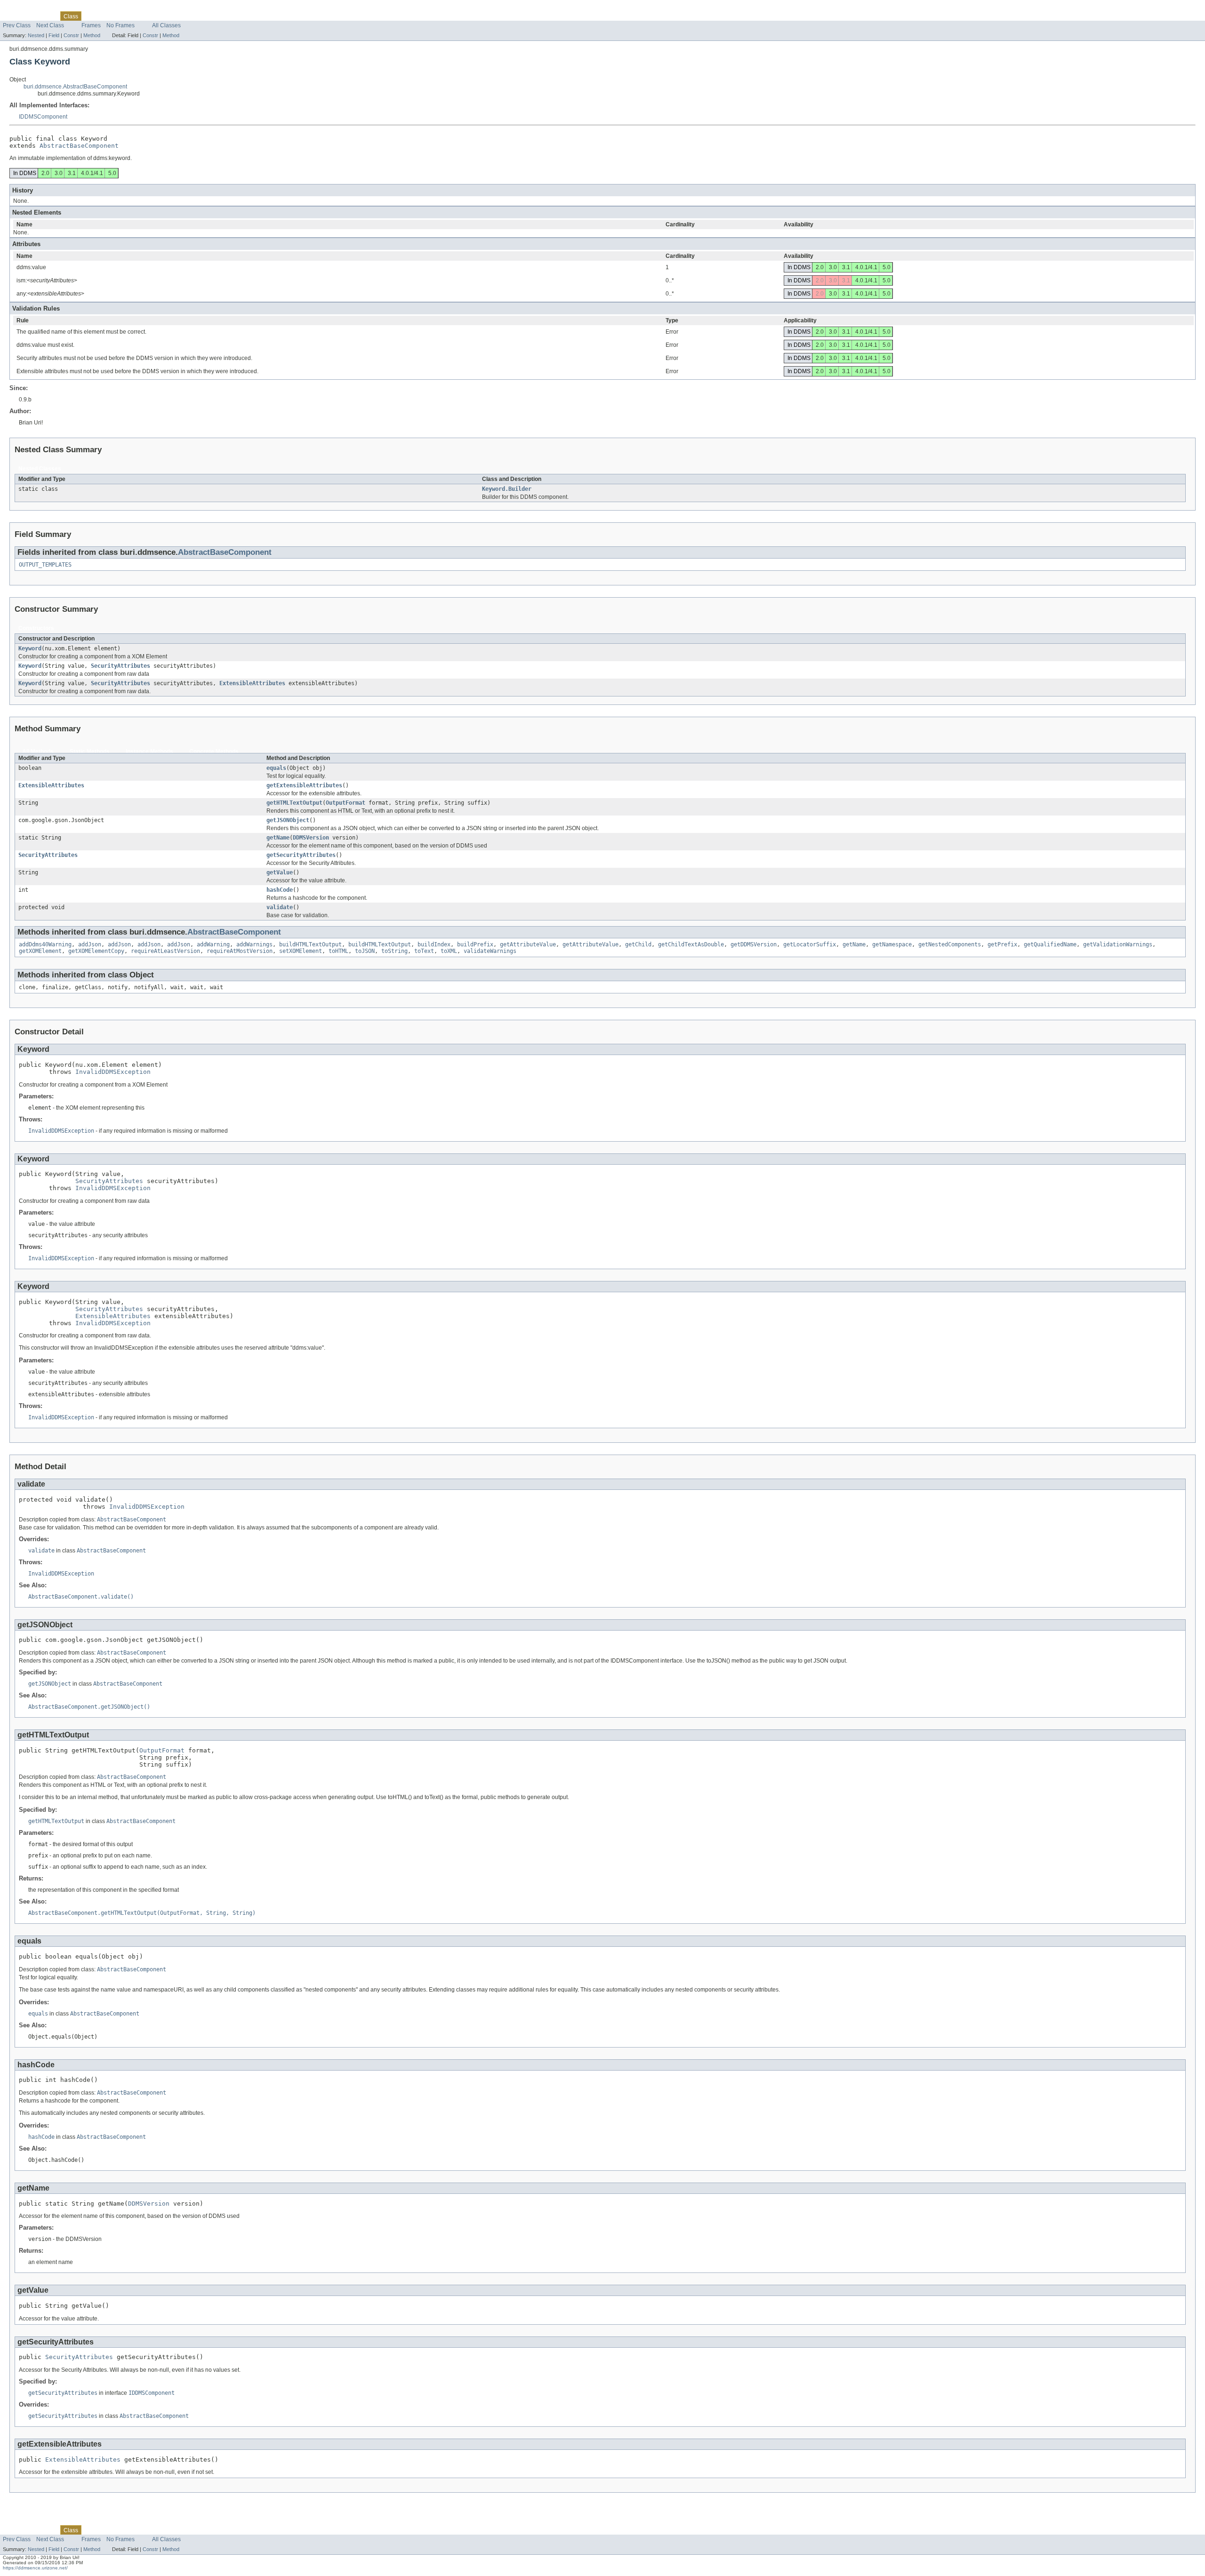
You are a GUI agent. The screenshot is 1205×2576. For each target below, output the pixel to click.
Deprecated (135, 16)
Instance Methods (149, 752)
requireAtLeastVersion (165, 951)
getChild (638, 944)
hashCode (280, 890)
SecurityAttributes (120, 666)
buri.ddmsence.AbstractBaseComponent (75, 87)
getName (278, 838)
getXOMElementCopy (96, 951)
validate (280, 907)
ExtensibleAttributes (252, 683)
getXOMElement (40, 951)
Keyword (30, 648)
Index (163, 16)
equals (276, 768)
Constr (71, 35)
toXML (449, 951)
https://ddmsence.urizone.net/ (35, 2568)
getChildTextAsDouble (691, 944)
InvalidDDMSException (113, 1072)
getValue (280, 872)
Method (92, 35)
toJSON (365, 951)
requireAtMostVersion (240, 951)
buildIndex (434, 944)
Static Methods (90, 752)
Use (92, 16)
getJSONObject (288, 820)
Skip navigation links (26, 8)
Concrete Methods (214, 752)
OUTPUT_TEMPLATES (45, 565)
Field (54, 35)
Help (182, 16)
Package (44, 16)
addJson (90, 944)
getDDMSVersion (754, 944)
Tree (108, 16)
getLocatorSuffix (810, 944)
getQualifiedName (1050, 944)
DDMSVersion (311, 838)
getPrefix (1002, 944)
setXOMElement (301, 951)
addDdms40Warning (45, 944)
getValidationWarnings (1118, 944)
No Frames (120, 25)
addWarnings (254, 944)
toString (394, 951)
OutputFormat (345, 803)
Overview (15, 16)
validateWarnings (490, 951)
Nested (36, 35)
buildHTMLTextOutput (310, 944)
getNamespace (892, 944)
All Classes (166, 25)
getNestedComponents (950, 944)
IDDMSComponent (43, 117)
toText (424, 951)
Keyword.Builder (507, 489)
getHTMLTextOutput (294, 803)
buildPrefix (475, 944)
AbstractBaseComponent (79, 146)
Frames (91, 25)
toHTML (338, 951)
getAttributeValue (528, 944)
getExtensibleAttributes (304, 785)
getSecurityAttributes (301, 855)
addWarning (213, 944)
